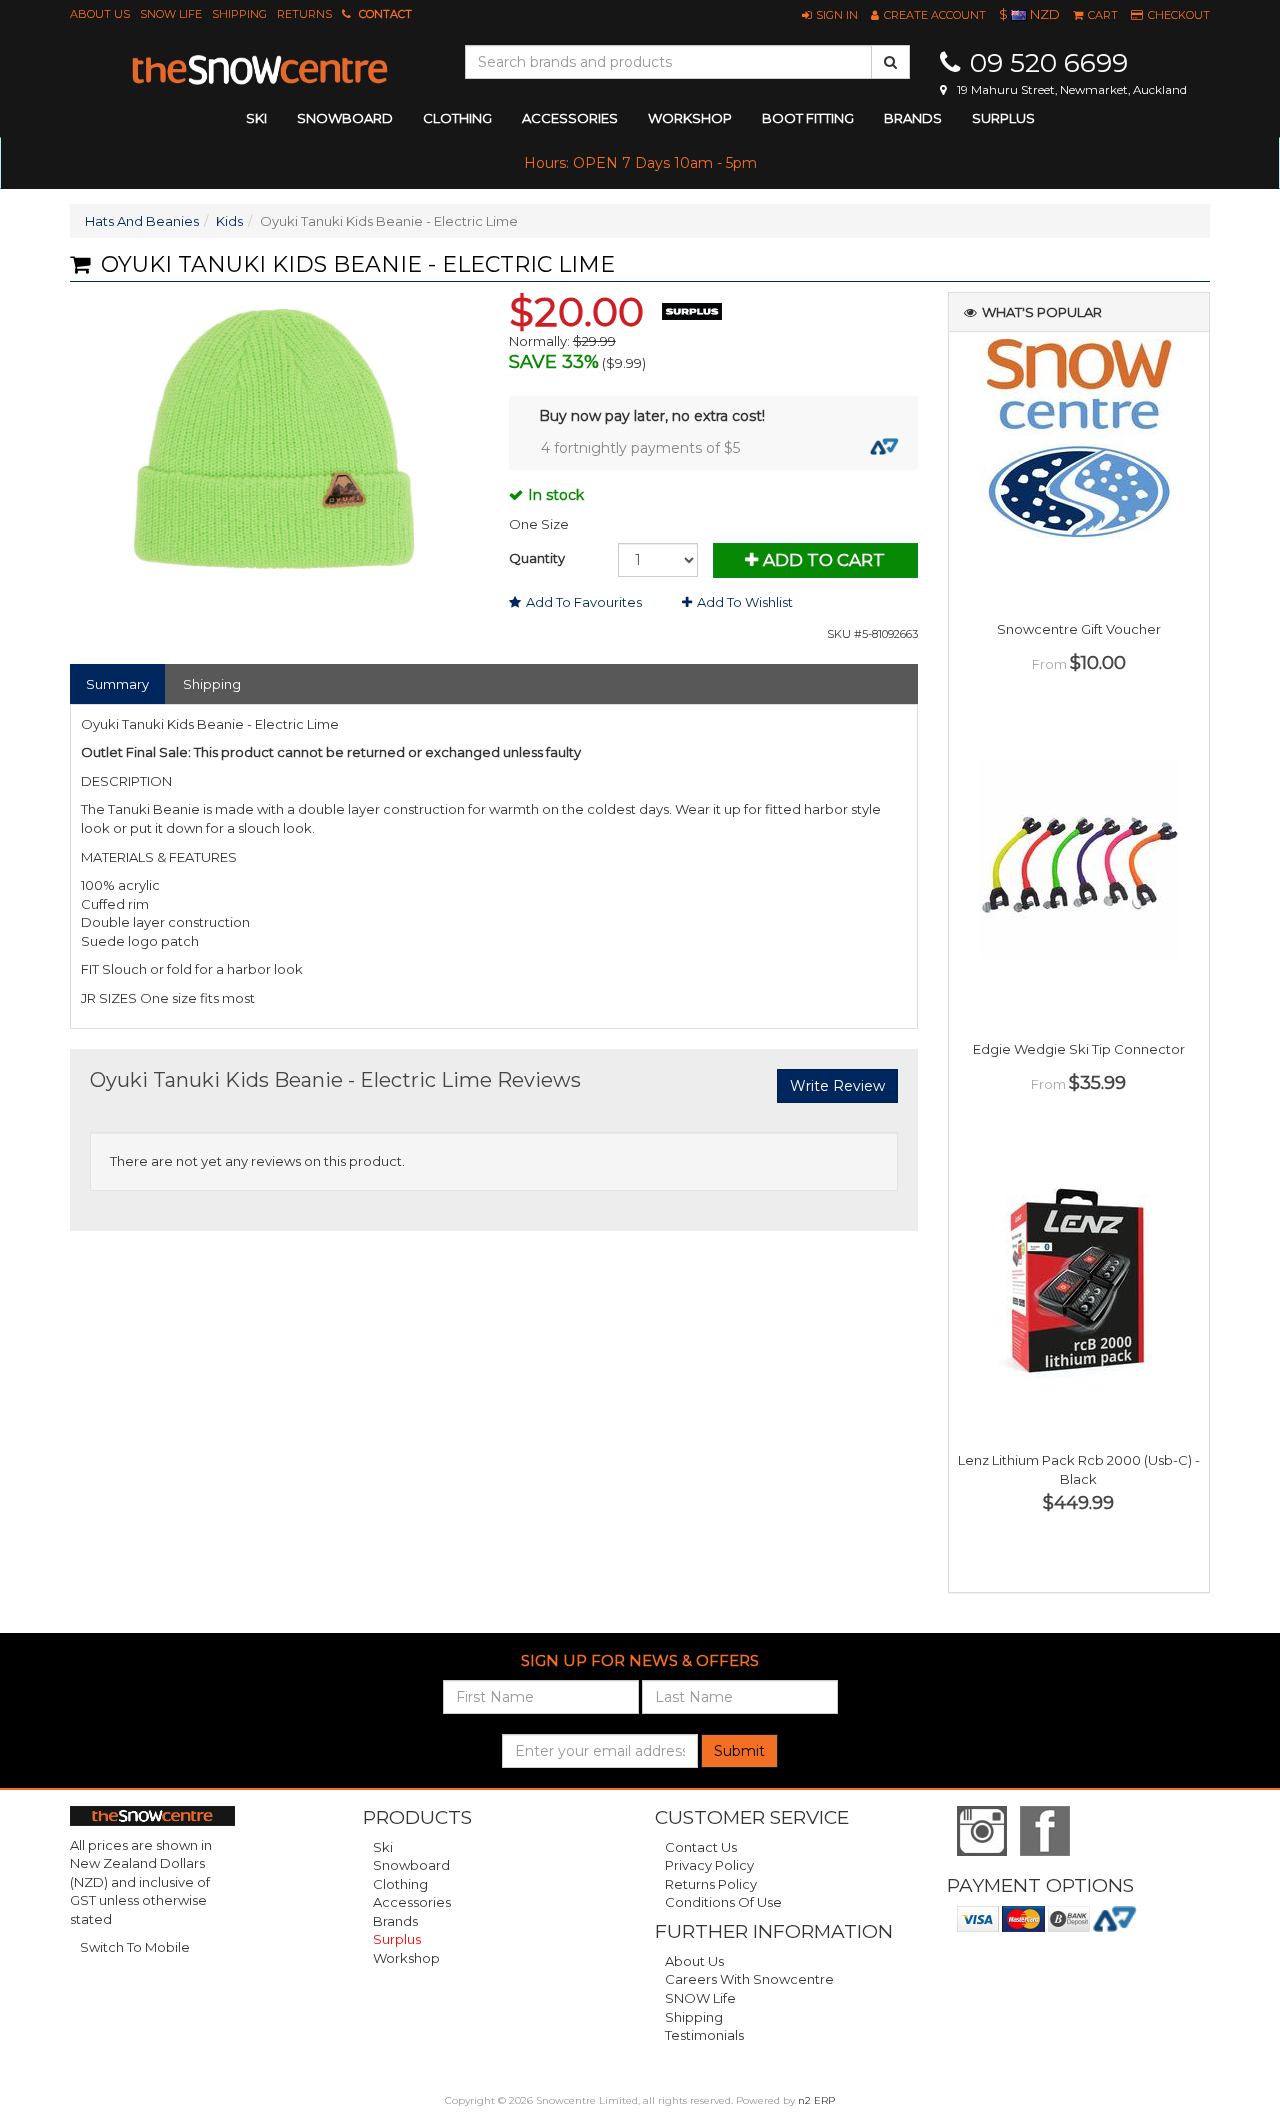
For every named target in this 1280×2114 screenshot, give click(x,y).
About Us (100, 14)
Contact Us (701, 1847)
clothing (457, 118)
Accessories (412, 1902)
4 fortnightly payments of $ (640, 448)
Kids (229, 221)
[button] (830, 15)
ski (256, 118)
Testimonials (704, 2035)
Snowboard (411, 1865)
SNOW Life (171, 14)
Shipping (239, 14)
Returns (304, 14)
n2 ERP (816, 2100)
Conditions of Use (723, 1902)
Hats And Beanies (142, 221)
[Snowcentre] (260, 70)
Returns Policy (711, 1884)
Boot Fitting (808, 118)
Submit (739, 1751)
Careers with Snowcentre (749, 1979)
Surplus (1003, 118)
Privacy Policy (709, 1865)
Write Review (837, 1086)
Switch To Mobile (135, 1947)
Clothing (400, 1884)
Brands (913, 118)
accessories (570, 118)
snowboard (345, 118)
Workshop (690, 118)
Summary (117, 684)
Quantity (537, 558)
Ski (383, 1847)
